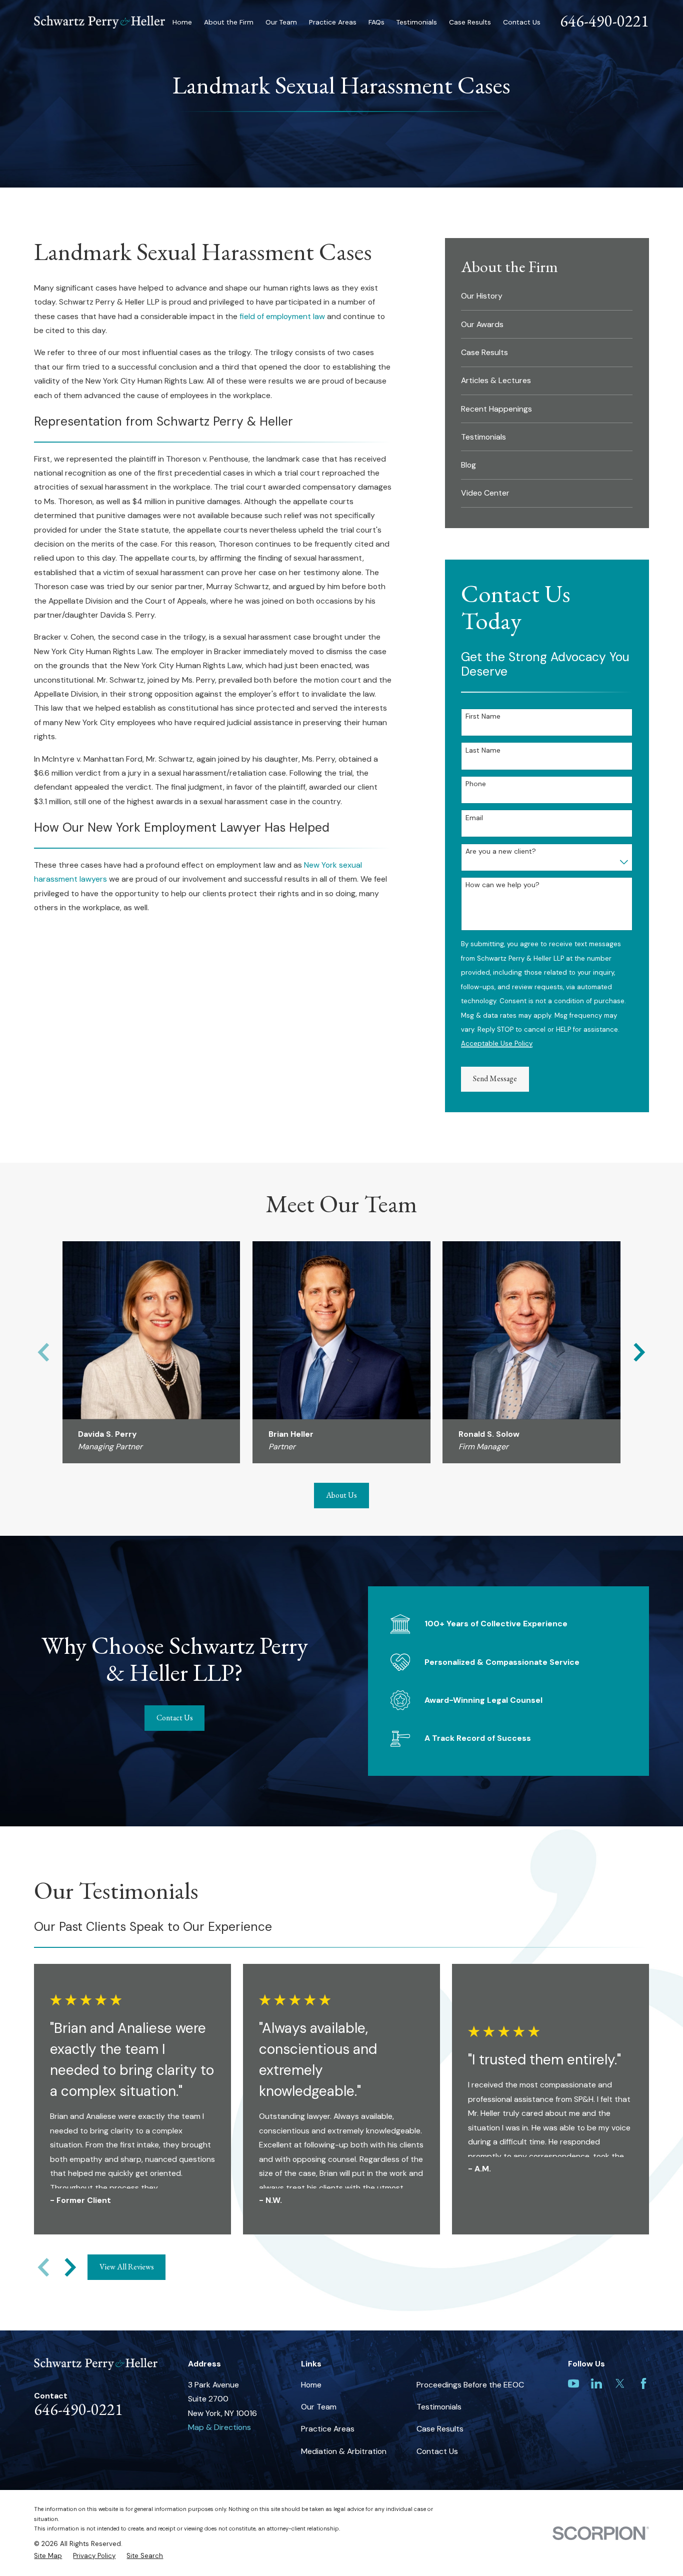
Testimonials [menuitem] (417, 22)
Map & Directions (219, 2427)
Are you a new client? (501, 851)
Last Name (483, 750)
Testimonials (439, 2407)
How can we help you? (502, 885)
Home (311, 2385)
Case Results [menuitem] (470, 22)
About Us (341, 1495)
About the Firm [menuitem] (229, 22)
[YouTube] (573, 2383)
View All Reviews (127, 2267)
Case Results (440, 2429)
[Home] (99, 22)
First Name (483, 716)
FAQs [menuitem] (376, 22)
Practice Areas (328, 2429)
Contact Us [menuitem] (522, 22)
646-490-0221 (604, 21)
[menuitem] (547, 296)
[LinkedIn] (596, 2383)
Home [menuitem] (182, 22)
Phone (476, 784)
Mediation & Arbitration (344, 2451)
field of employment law (282, 316)
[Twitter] (620, 2383)
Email (474, 818)
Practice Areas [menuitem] (333, 22)
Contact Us (175, 1718)
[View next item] (639, 1352)
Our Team (319, 2407)
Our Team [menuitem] (281, 22)
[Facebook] (643, 2383)
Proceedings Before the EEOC (470, 2385)
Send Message (495, 1078)
